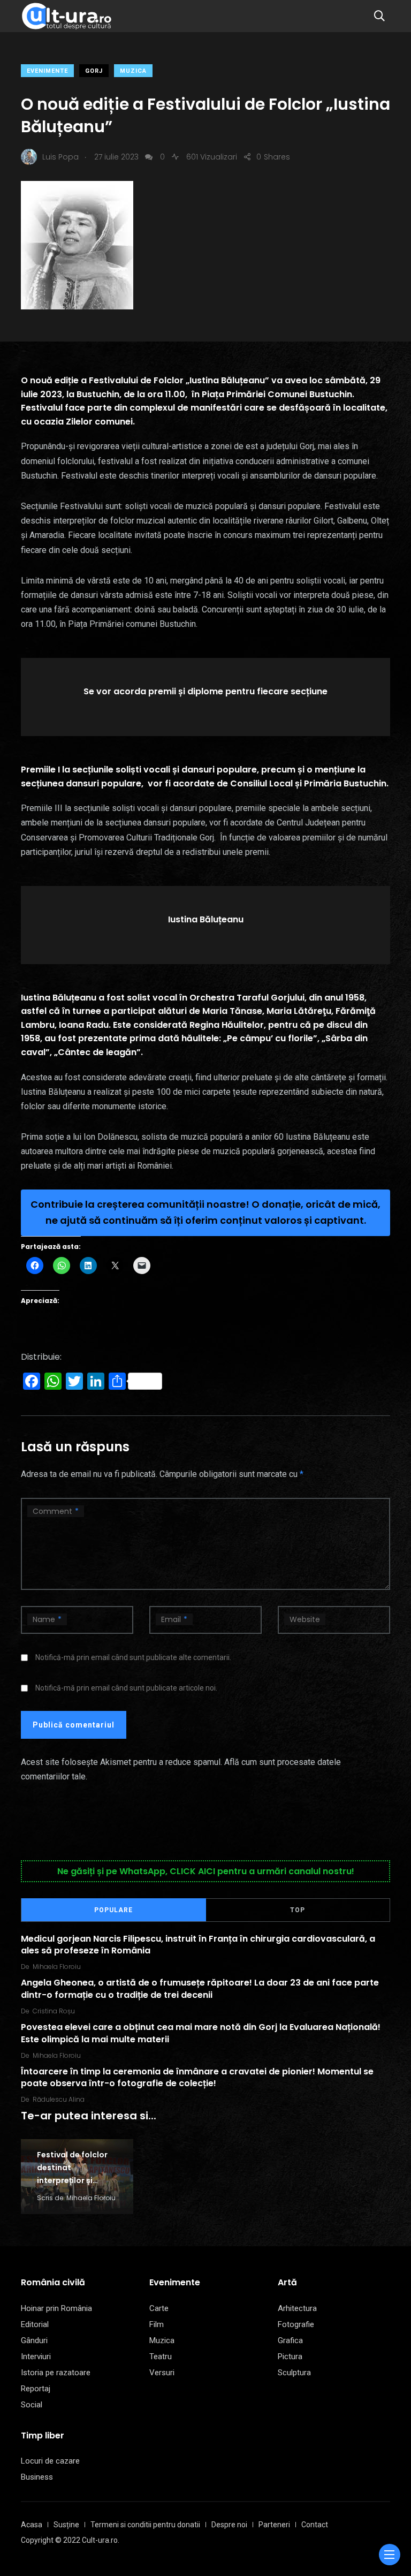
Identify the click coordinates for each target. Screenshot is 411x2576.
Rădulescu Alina (59, 2099)
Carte (159, 2308)
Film (157, 2324)
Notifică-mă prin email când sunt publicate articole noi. (126, 1688)
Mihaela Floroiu (57, 1967)
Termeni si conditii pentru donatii (145, 2525)
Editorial (35, 2324)
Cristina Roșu (54, 2011)
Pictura (290, 2357)
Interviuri (36, 2357)
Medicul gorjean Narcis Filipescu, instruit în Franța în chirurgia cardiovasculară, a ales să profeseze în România (198, 1944)
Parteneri (274, 2525)
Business (37, 2477)
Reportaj (36, 2389)
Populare (113, 1910)
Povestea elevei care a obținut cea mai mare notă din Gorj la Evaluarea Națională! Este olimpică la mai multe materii (201, 2033)
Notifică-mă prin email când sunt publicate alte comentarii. (133, 1657)
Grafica (290, 2340)
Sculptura (294, 2373)
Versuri (162, 2373)
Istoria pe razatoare (56, 2373)
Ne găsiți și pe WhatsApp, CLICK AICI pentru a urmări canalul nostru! (206, 1871)
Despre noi (229, 2525)
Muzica (133, 71)
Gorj (94, 71)
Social (32, 2405)
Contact (315, 2525)
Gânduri (34, 2340)
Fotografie (296, 2324)
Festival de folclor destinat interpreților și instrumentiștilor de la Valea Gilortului (76, 2180)
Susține (66, 2525)
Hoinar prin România (56, 2308)
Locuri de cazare (50, 2461)
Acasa (32, 2525)
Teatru (161, 2357)
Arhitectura (297, 2308)
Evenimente (47, 71)
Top (298, 1910)
